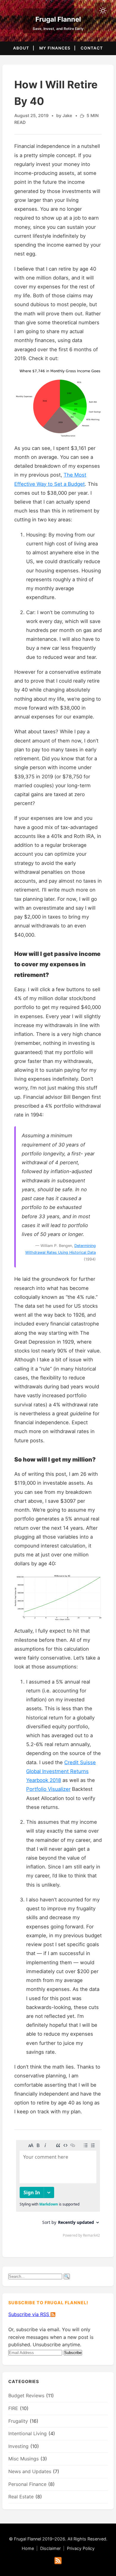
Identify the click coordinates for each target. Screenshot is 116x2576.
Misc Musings (23, 2459)
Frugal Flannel (58, 19)
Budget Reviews (26, 2395)
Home (28, 2548)
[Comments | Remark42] (58, 2190)
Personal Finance (27, 2484)
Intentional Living (28, 2433)
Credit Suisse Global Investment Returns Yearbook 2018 (61, 1771)
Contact (92, 48)
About (21, 48)
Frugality (18, 2421)
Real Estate (21, 2497)
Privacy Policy (81, 2548)
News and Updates (30, 2471)
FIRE (13, 2408)
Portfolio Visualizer (48, 1789)
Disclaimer (50, 2548)
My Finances (55, 48)
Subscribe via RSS (29, 2314)
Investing (18, 2446)
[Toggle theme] (103, 11)
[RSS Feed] (58, 2561)
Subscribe (73, 2353)
